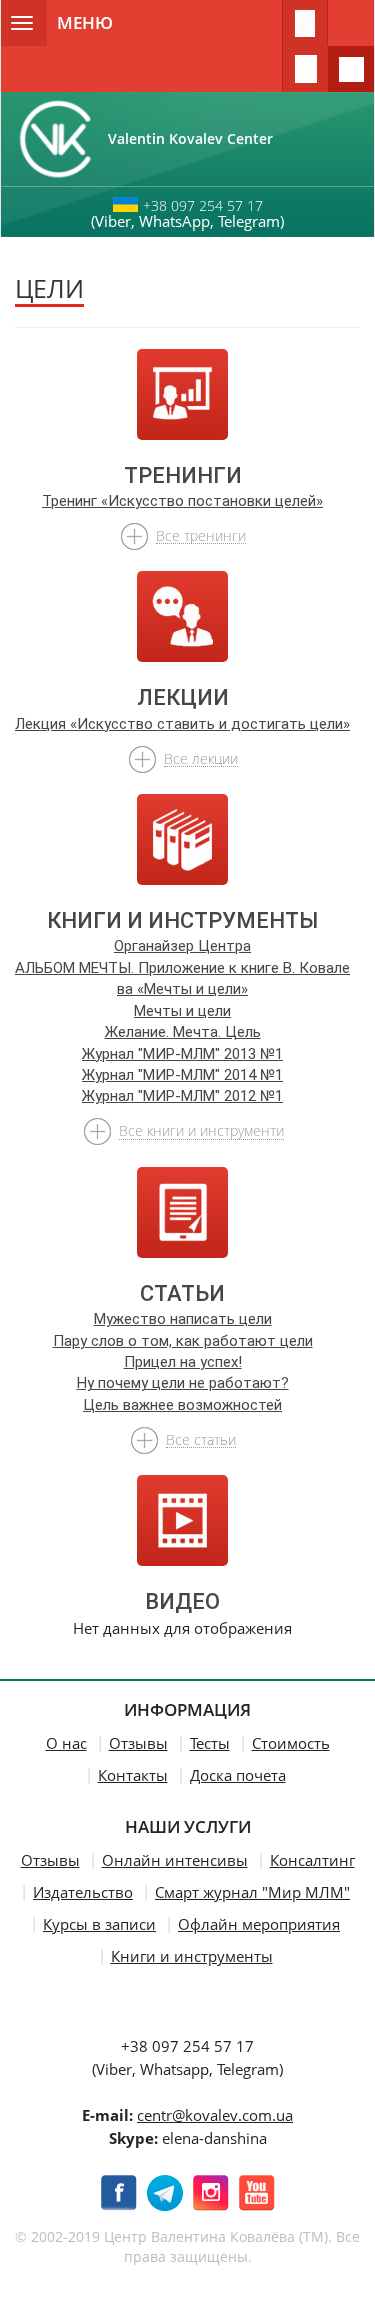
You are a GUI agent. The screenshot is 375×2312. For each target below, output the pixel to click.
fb (119, 2193)
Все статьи (201, 1439)
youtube (257, 2193)
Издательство (83, 1892)
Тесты (210, 1743)
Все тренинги (201, 535)
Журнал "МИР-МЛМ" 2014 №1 (182, 1075)
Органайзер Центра (182, 946)
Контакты (133, 1775)
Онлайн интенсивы (175, 1860)
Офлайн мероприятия (259, 1924)
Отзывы (138, 1743)
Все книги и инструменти (201, 1130)
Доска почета (238, 1775)
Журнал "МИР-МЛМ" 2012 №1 (182, 1096)
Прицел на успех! (183, 1362)
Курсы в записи (99, 1924)
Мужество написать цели (183, 1319)
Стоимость (291, 1743)
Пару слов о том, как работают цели (183, 1341)
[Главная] (55, 139)
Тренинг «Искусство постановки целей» (182, 501)
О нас (66, 1743)
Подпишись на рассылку (305, 23)
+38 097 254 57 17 (203, 205)
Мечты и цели (182, 1011)
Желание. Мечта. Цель (183, 1032)
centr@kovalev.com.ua (215, 2115)
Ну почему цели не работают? (183, 1383)
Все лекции (201, 758)
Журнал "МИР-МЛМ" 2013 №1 (182, 1054)
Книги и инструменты (192, 1956)
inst (211, 2193)
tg (165, 2193)
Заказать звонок (305, 69)
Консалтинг (312, 1860)
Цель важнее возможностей (182, 1405)
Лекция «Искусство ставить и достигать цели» (182, 724)
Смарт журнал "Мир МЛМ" (252, 1892)
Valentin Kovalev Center (198, 138)
